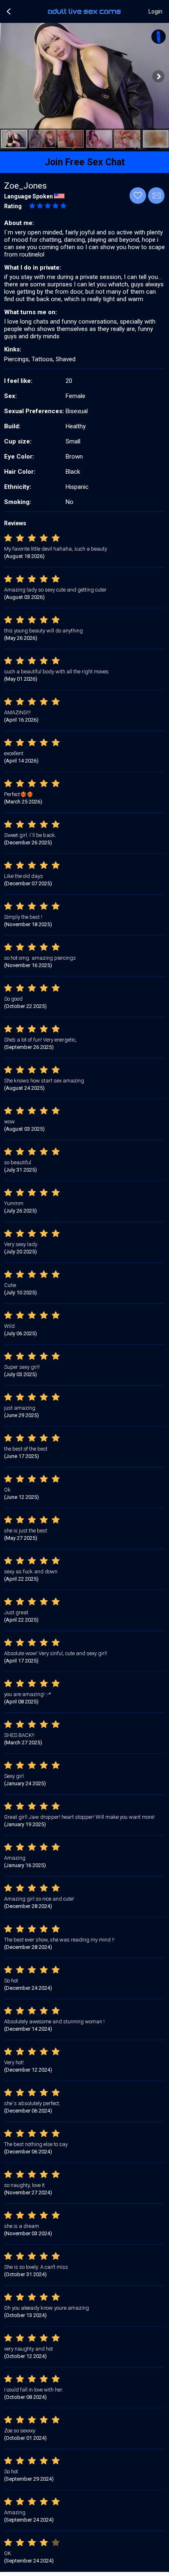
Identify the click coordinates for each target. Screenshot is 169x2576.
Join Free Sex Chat (85, 162)
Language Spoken (29, 196)
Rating (13, 206)
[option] (14, 139)
